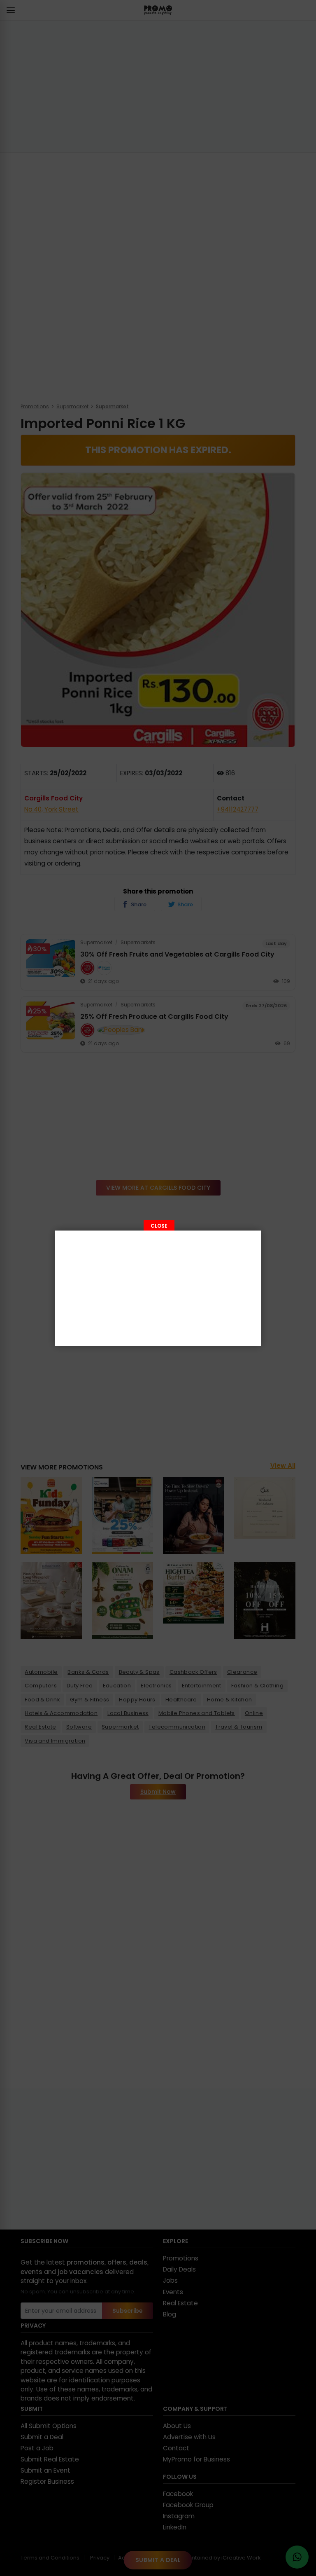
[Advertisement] (158, 1288)
